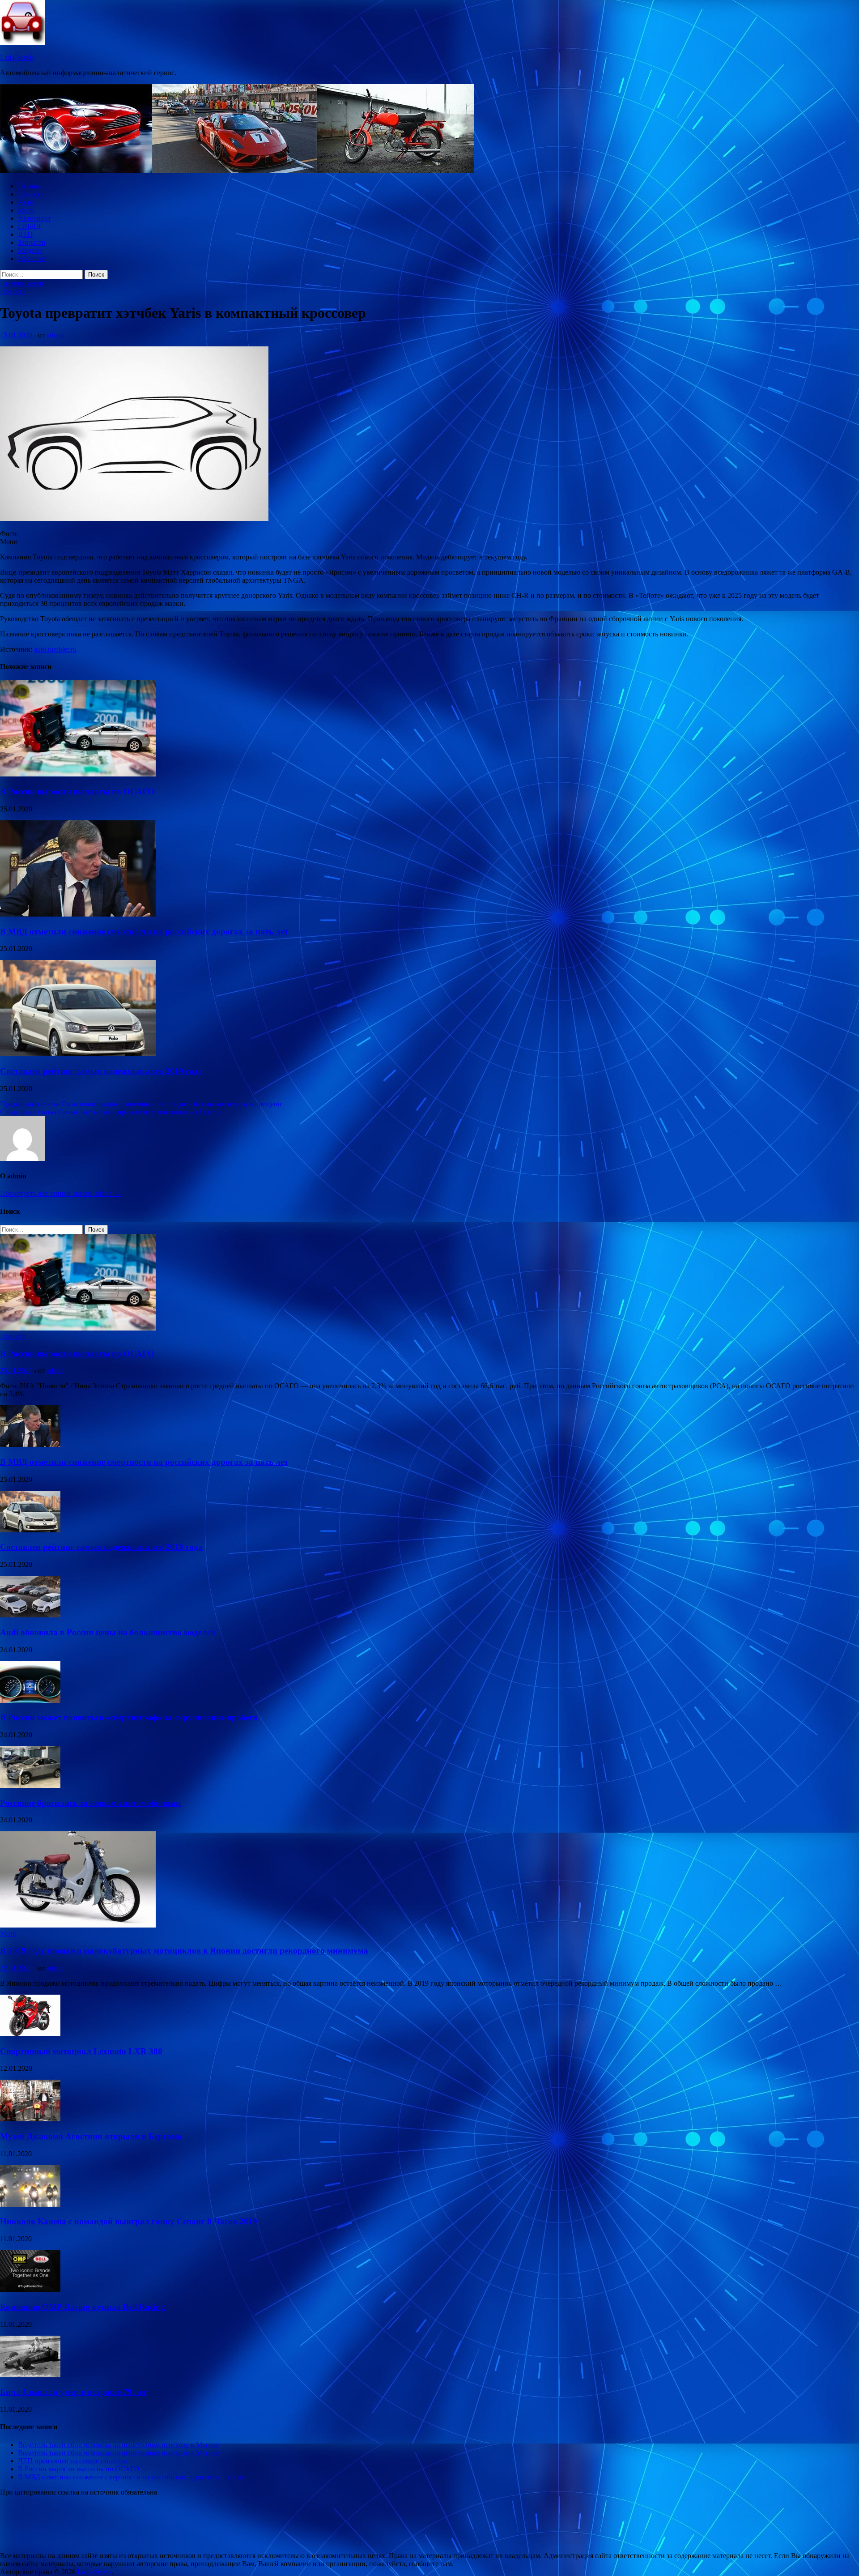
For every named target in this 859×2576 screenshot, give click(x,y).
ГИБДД (29, 226)
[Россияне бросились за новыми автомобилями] (30, 1785)
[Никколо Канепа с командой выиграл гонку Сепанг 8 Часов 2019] (30, 2204)
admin (55, 335)
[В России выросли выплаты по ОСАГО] (78, 774)
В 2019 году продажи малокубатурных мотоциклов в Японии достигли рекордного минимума (184, 1951)
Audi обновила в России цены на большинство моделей (108, 1632)
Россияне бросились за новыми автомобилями (90, 1803)
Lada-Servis (17, 58)
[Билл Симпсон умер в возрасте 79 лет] (30, 2375)
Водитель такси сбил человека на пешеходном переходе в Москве (119, 2445)
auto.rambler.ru (55, 649)
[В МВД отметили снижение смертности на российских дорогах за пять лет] (78, 914)
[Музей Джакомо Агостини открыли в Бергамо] (30, 2119)
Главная (30, 186)
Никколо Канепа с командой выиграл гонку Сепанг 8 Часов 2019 (129, 2221)
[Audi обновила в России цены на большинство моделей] (30, 1615)
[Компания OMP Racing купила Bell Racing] (30, 2289)
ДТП (25, 234)
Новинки (32, 258)
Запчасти (32, 242)
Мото (26, 210)
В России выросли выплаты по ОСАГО (77, 791)
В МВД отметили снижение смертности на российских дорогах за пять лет (144, 932)
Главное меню (22, 283)
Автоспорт (34, 218)
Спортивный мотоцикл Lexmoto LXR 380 (81, 2051)
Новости (31, 194)
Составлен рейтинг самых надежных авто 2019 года (101, 1071)
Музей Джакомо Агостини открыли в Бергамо (91, 2136)
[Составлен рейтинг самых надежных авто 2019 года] (78, 1054)
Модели (30, 250)
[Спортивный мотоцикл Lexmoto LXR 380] (30, 2034)
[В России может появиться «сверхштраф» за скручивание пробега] (30, 1700)
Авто (26, 202)
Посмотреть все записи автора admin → (60, 1193)
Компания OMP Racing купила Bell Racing (83, 2307)
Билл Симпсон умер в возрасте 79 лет (73, 2392)
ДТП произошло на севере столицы (72, 2461)
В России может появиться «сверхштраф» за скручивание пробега (129, 1717)
